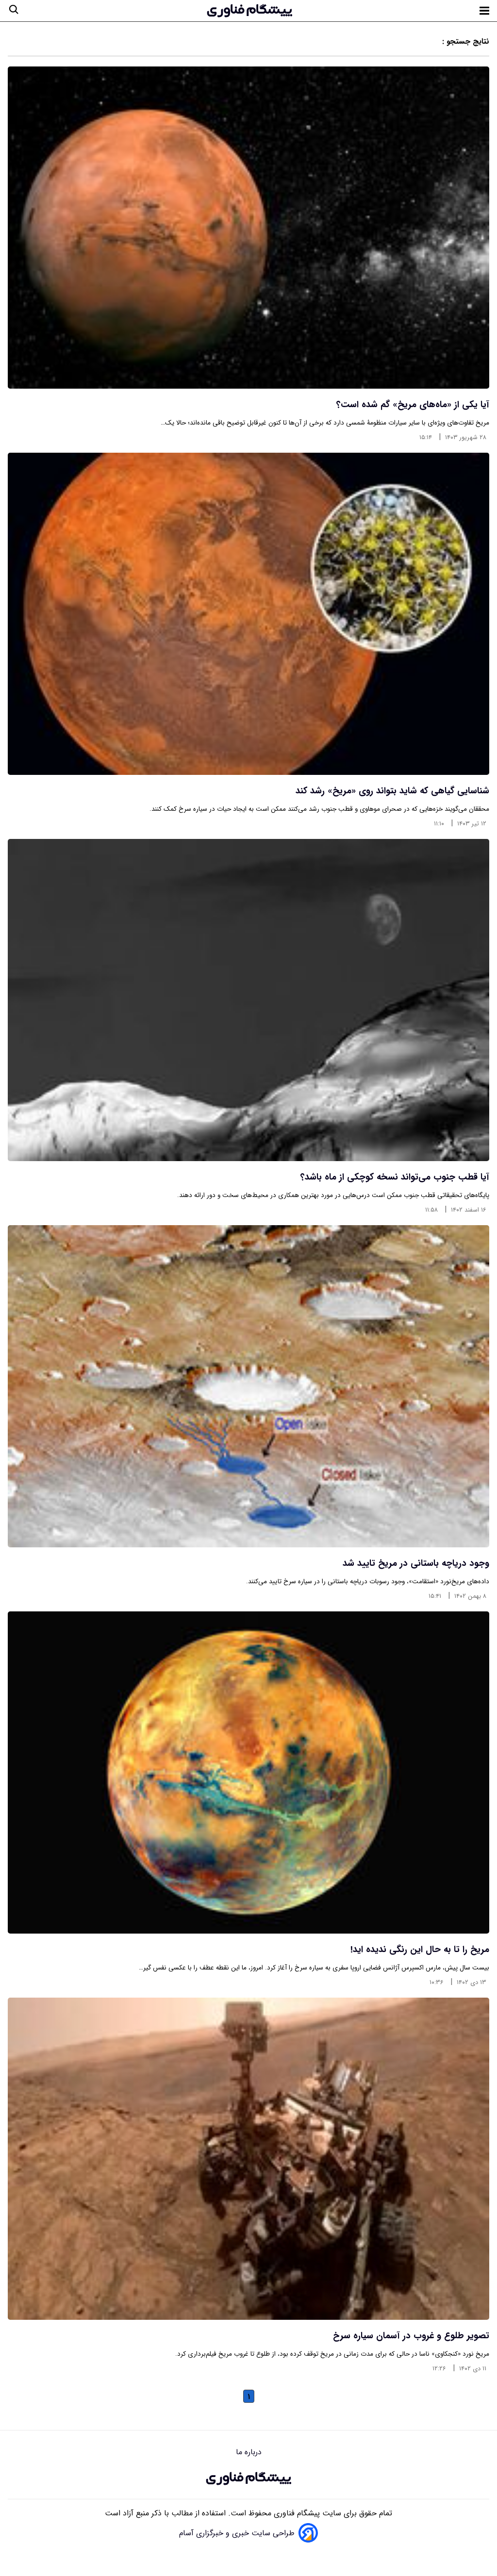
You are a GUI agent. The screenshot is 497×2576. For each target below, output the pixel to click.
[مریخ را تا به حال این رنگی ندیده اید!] (248, 1772)
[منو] (484, 11)
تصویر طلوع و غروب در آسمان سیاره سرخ (411, 2336)
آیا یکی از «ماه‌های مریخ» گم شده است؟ (413, 405)
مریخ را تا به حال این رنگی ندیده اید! (420, 1950)
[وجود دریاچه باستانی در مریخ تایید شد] (248, 1386)
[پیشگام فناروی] (248, 2478)
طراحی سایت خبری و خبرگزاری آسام (237, 2533)
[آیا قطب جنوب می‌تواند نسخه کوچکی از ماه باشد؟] (248, 1000)
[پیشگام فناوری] (249, 11)
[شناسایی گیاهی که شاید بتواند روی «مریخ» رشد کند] (248, 614)
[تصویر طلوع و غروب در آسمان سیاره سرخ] (248, 2159)
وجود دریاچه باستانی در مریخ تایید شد (416, 1563)
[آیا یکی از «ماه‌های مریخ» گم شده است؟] (248, 228)
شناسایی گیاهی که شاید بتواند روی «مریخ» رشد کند (392, 791)
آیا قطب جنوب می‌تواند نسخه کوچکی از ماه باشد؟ (395, 1177)
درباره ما (249, 2452)
